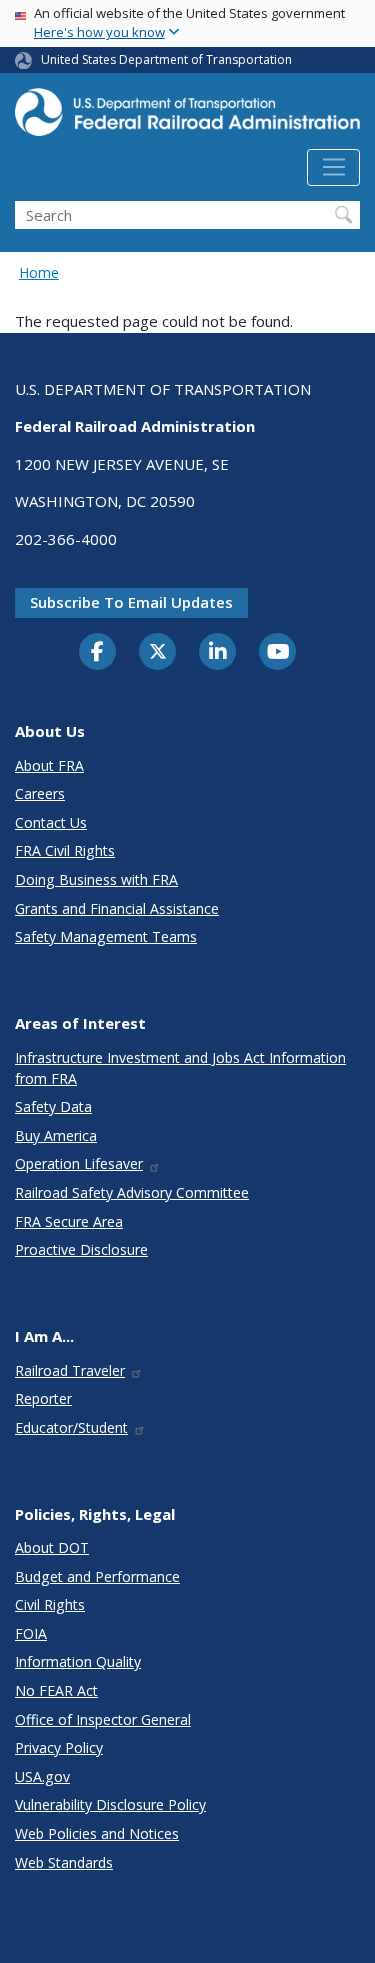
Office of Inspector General (103, 1719)
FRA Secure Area (69, 1221)
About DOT (52, 1547)
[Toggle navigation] (333, 168)
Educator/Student (71, 1427)
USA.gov (42, 1776)
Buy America (56, 1135)
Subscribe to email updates (131, 602)
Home (39, 272)
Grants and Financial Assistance (117, 908)
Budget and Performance (97, 1576)
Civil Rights (50, 1604)
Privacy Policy (59, 1747)
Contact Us (51, 822)
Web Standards (64, 1862)
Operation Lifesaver (79, 1163)
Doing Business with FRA (96, 879)
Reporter (43, 1398)
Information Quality (78, 1661)
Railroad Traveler (70, 1370)
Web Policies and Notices (97, 1833)
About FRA (49, 765)
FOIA (31, 1633)
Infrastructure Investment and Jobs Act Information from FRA (180, 1068)
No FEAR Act (56, 1690)
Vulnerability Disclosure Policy (110, 1804)
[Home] (187, 118)
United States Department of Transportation (166, 59)
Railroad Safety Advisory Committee (132, 1192)
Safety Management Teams (106, 936)
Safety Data (53, 1106)
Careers (40, 793)
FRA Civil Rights (65, 850)
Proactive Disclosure (81, 1249)
